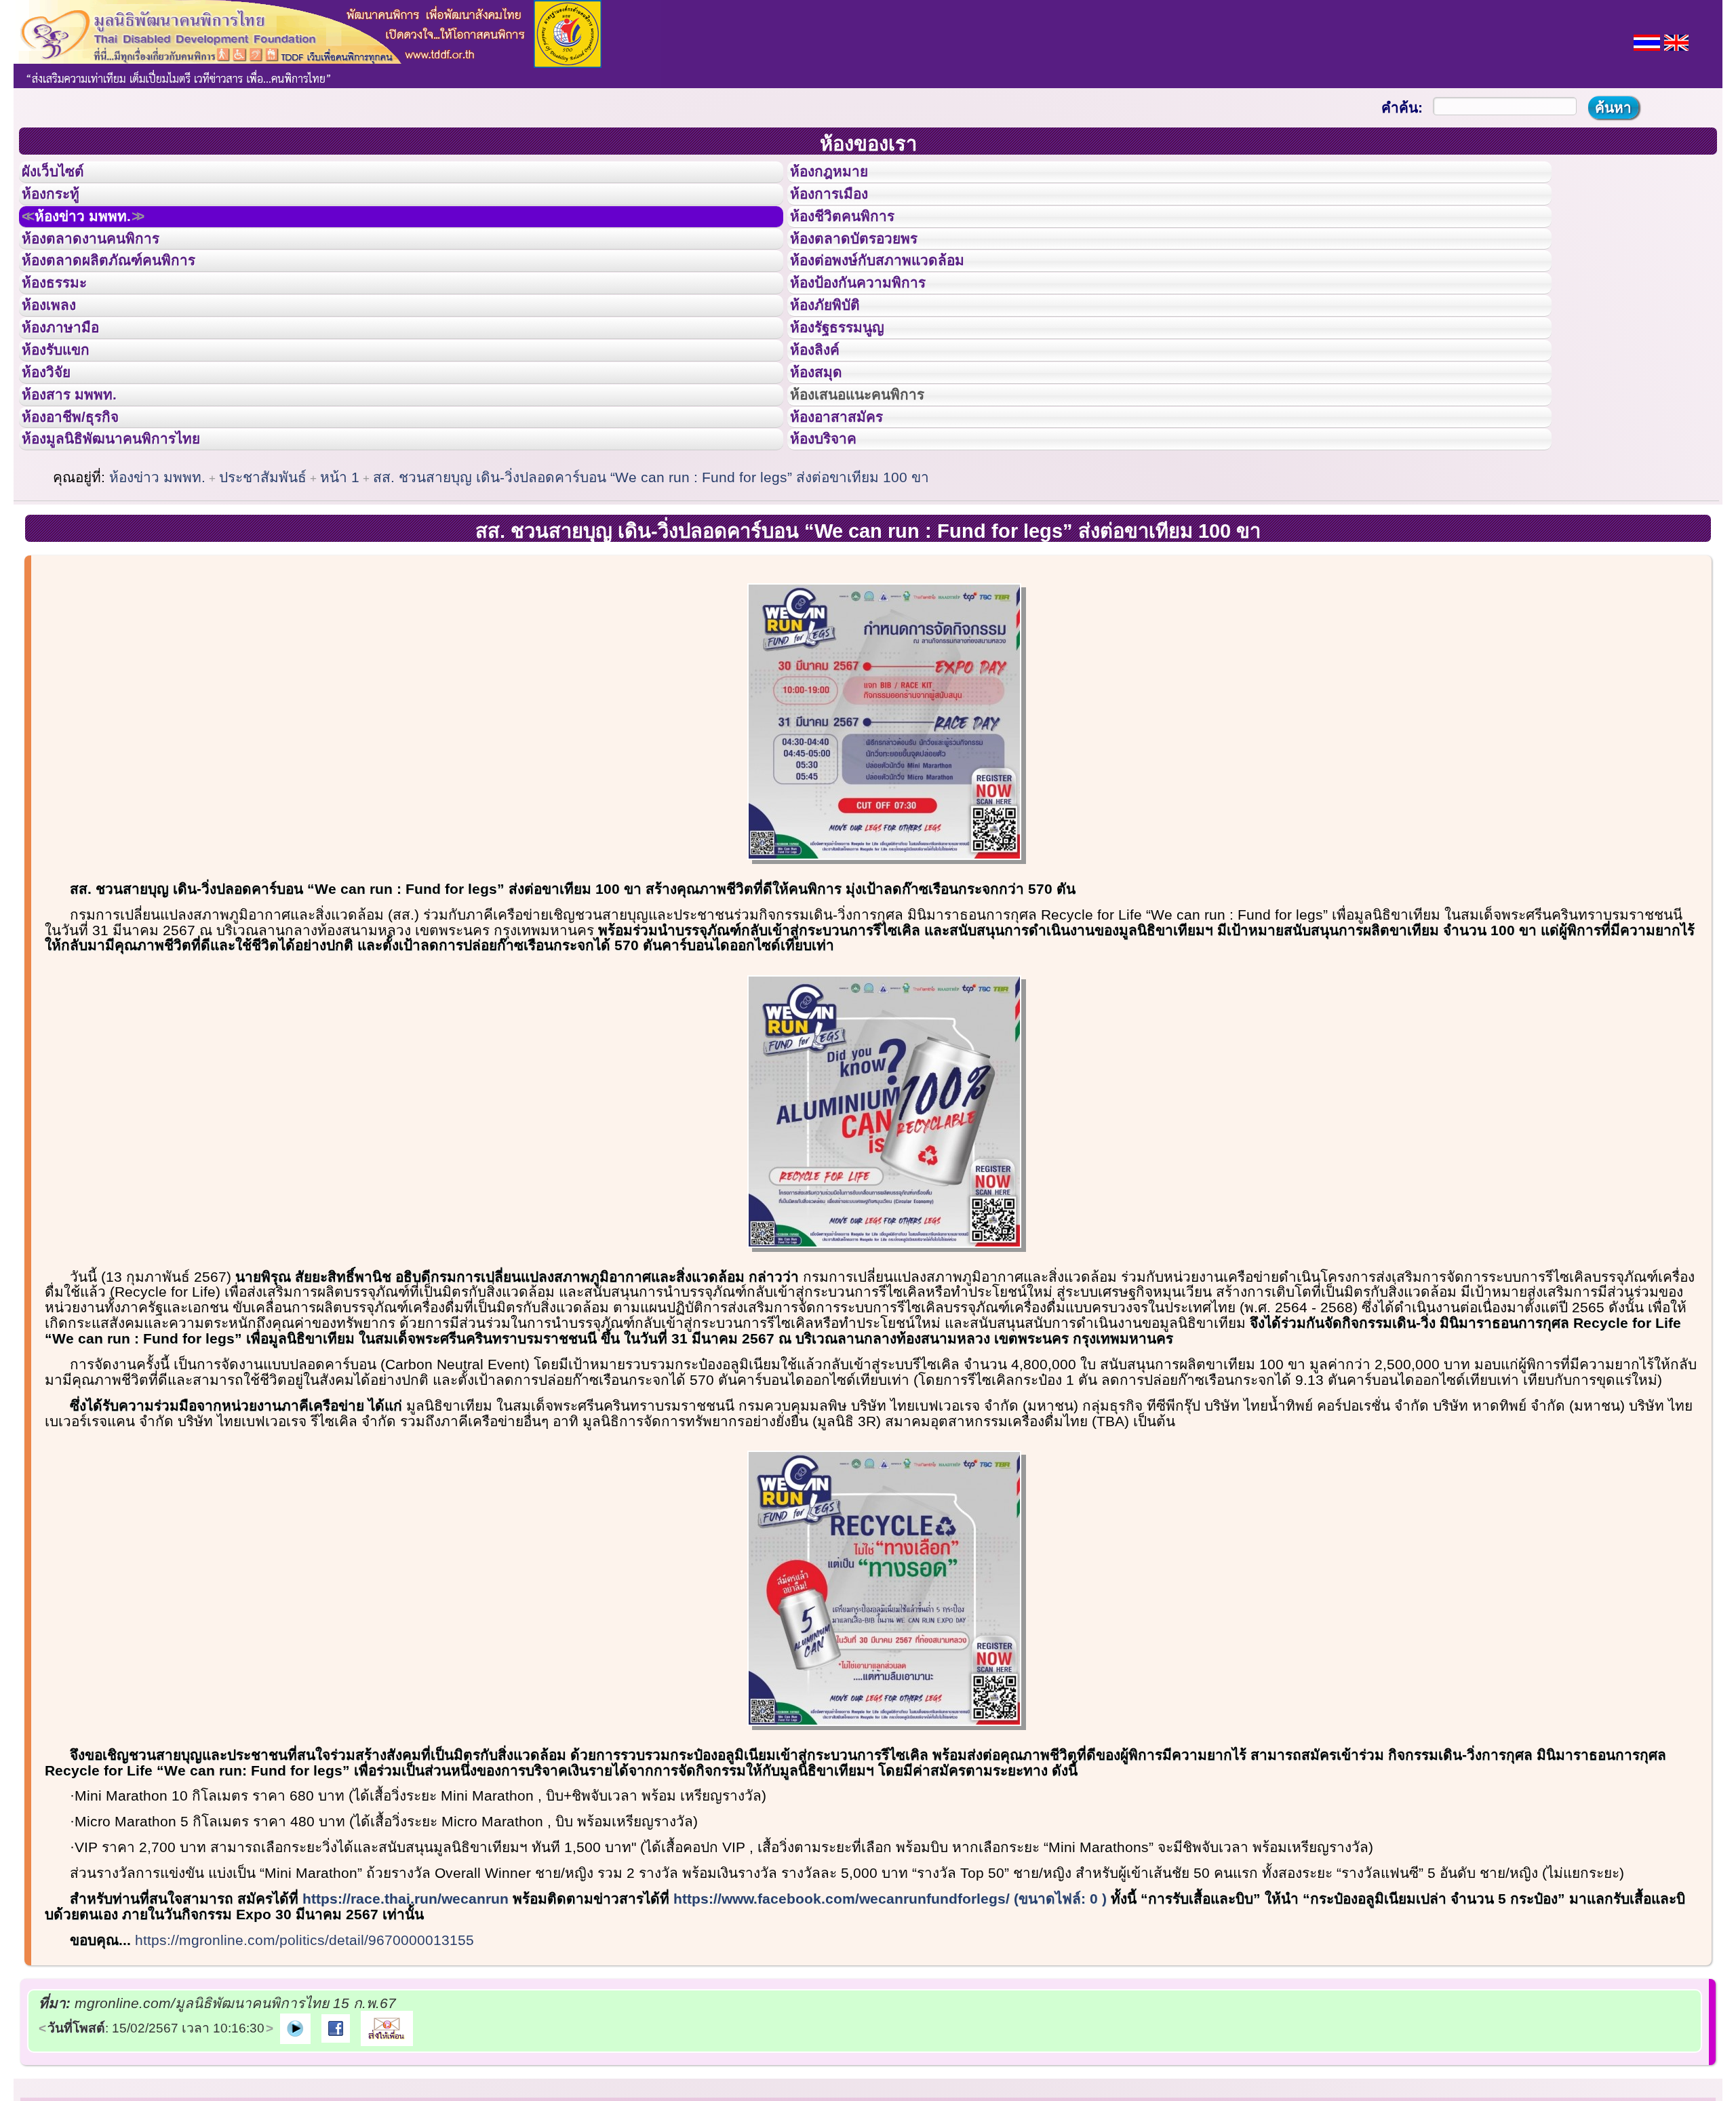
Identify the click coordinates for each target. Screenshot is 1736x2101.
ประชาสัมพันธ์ (263, 583)
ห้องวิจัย (55, 450)
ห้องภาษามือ (71, 389)
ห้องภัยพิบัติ (835, 358)
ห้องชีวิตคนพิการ (856, 237)
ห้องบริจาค (834, 541)
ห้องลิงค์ (824, 419)
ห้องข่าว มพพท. (99, 237)
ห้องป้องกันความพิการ (874, 328)
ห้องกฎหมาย (840, 176)
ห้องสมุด (825, 450)
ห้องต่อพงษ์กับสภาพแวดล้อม (896, 297)
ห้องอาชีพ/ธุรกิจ (83, 511)
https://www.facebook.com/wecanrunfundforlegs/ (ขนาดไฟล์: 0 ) (890, 2004)
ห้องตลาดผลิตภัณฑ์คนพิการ (128, 297)
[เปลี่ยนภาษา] (1647, 41)
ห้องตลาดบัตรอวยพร (869, 267)
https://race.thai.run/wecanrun (406, 2004)
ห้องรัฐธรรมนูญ (850, 389)
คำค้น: (1402, 107)
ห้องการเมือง (841, 206)
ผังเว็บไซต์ (64, 176)
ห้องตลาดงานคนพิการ (107, 267)
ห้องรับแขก (66, 419)
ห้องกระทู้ (60, 206)
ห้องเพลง (58, 358)
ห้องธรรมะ (64, 328)
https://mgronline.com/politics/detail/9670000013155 (304, 2046)
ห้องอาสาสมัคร (849, 511)
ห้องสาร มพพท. (81, 480)
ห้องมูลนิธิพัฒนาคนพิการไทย (132, 541)
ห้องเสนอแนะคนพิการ (874, 480)
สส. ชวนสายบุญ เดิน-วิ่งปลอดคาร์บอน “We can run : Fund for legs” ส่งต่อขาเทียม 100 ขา (651, 583)
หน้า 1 (340, 583)
